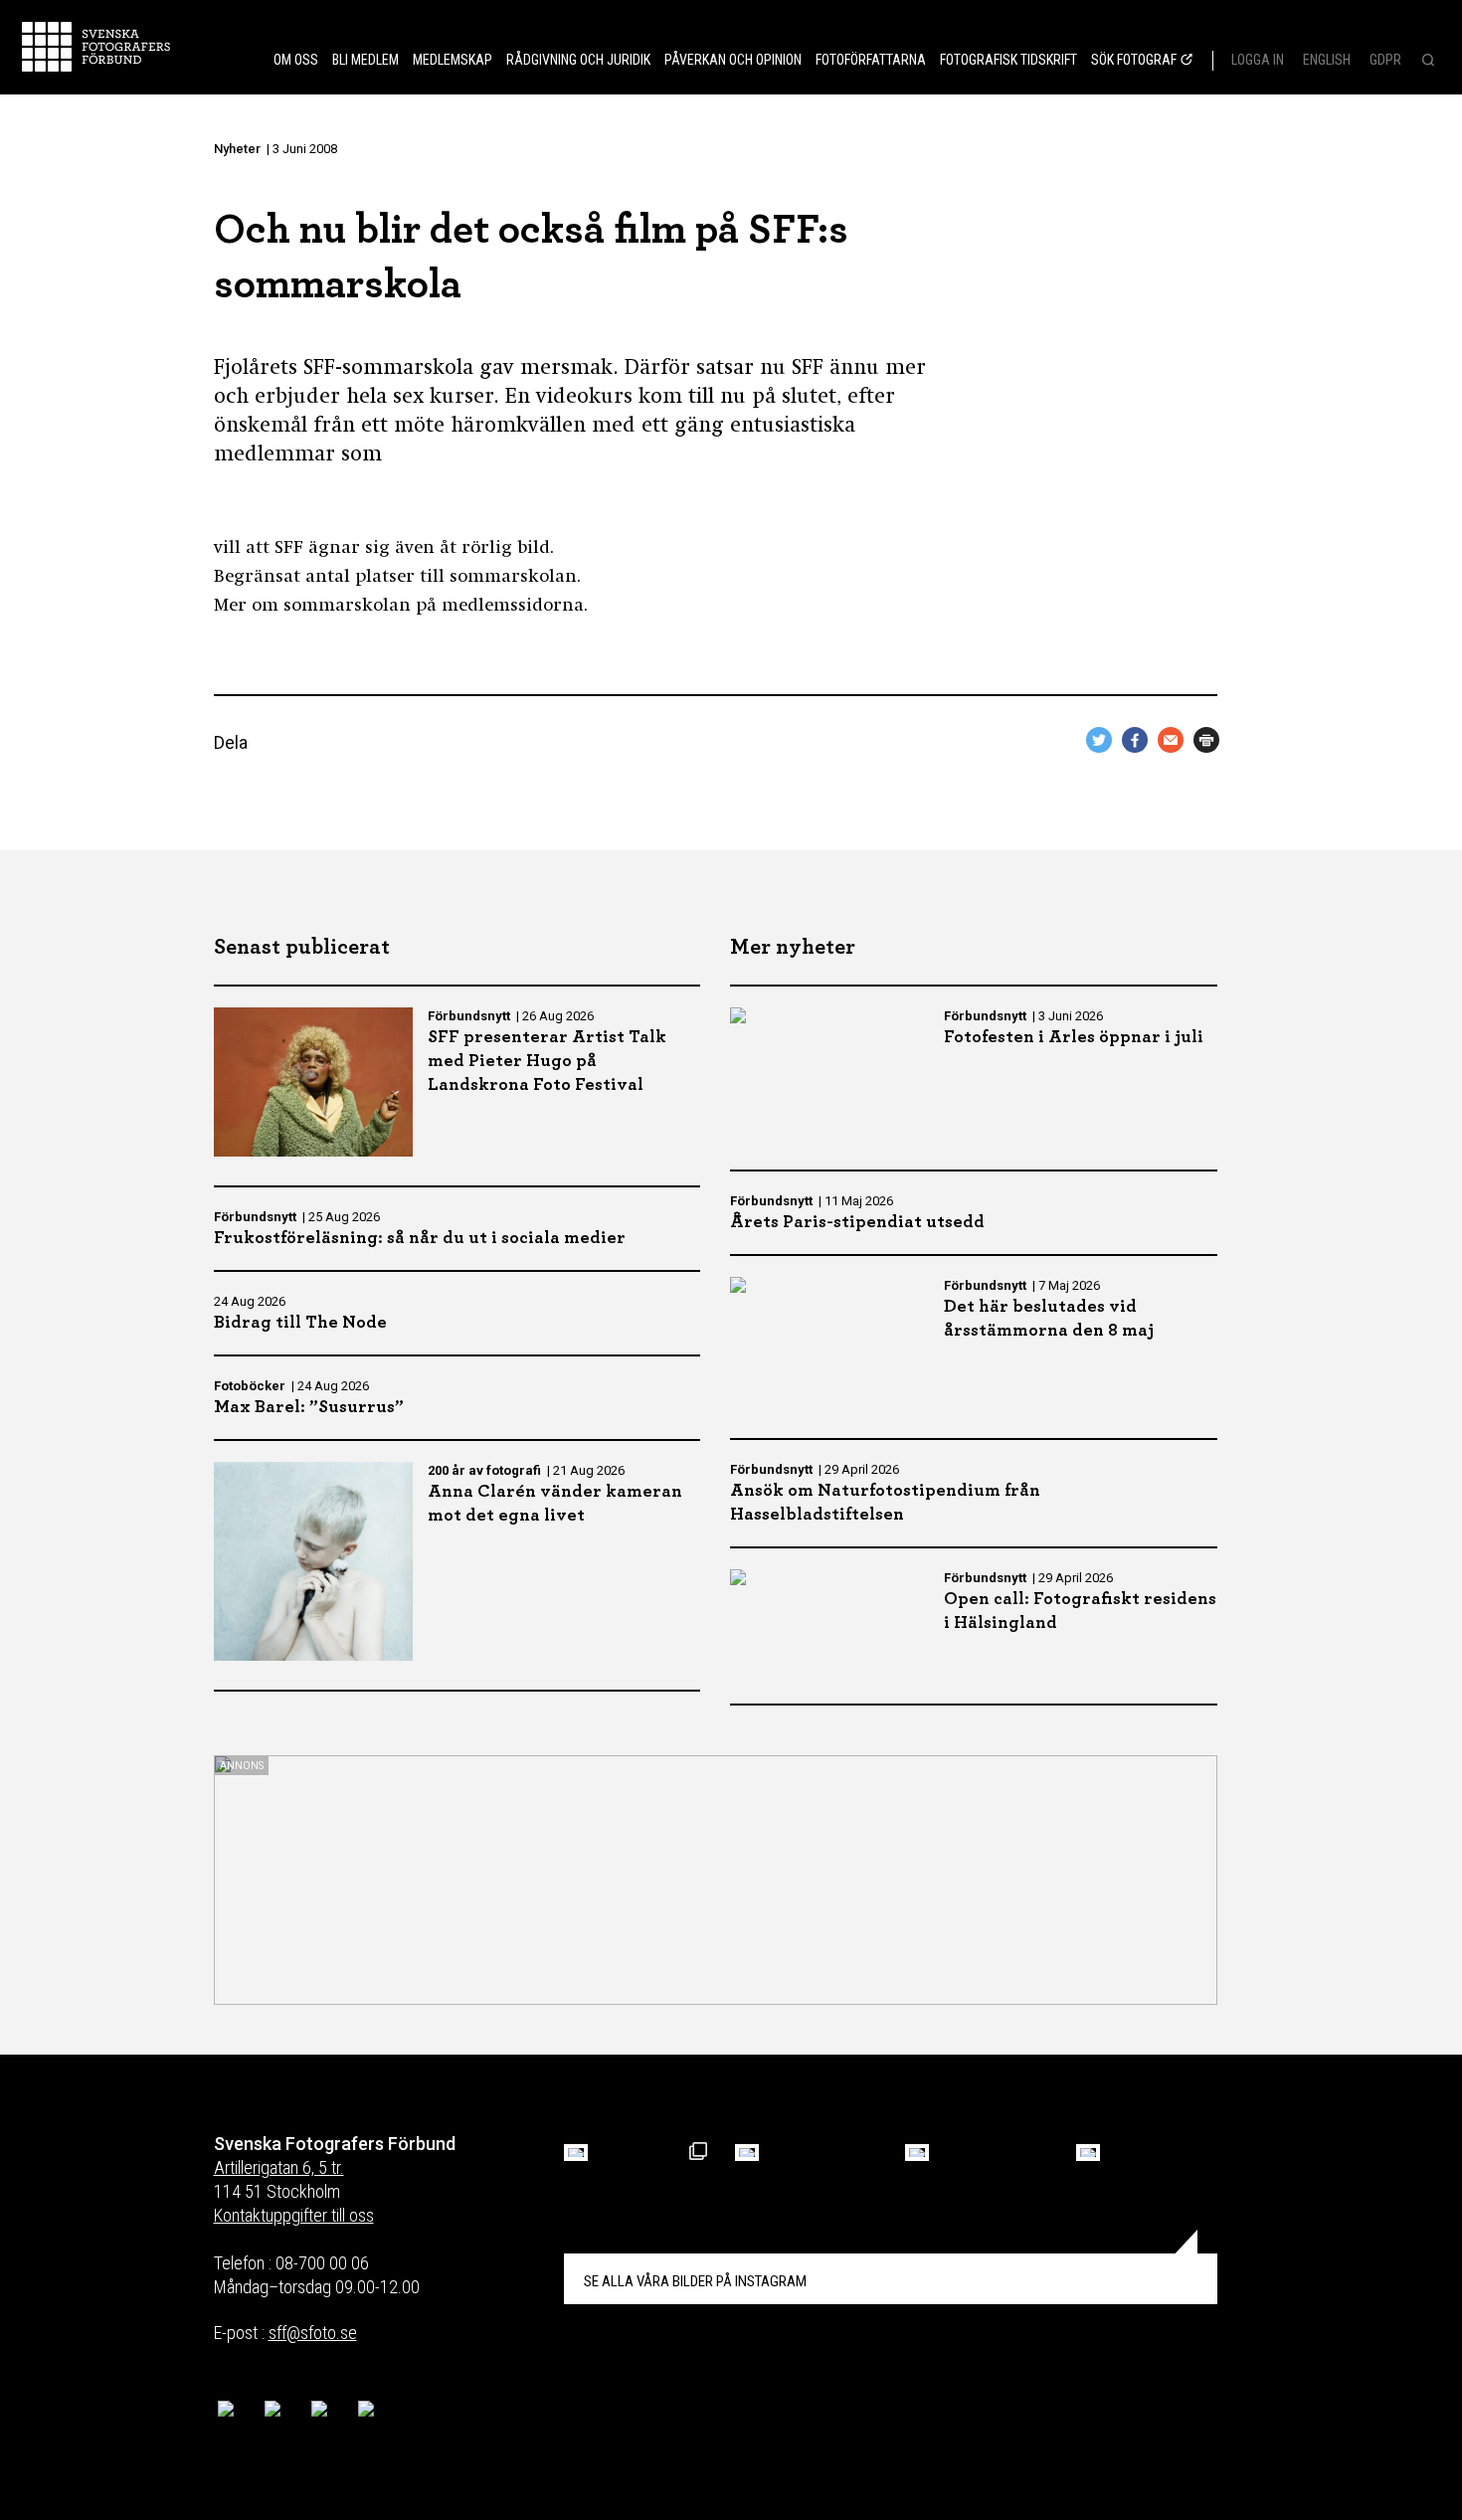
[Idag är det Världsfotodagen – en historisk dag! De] (917, 2153)
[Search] (1426, 62)
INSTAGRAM (695, 2281)
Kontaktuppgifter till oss (294, 2215)
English (1327, 60)
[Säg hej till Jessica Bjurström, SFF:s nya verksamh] (1088, 2153)
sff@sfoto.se (313, 2333)
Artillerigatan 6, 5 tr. (279, 2167)
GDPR (1385, 60)
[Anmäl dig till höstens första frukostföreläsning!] (576, 2153)
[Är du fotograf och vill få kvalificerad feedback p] (747, 2153)
